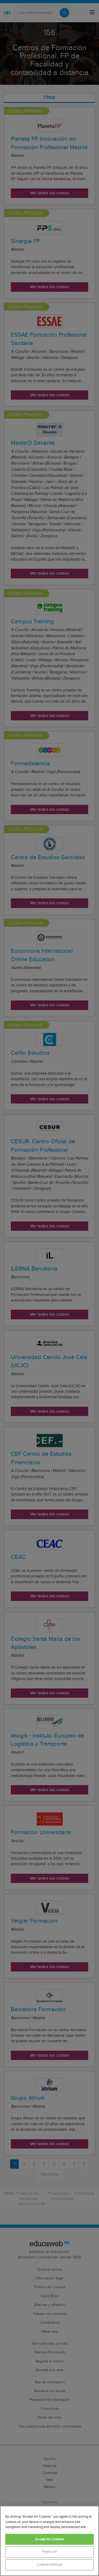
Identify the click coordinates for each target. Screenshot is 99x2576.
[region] (49, 2541)
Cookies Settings (49, 2565)
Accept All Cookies (49, 2539)
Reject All (49, 2552)
